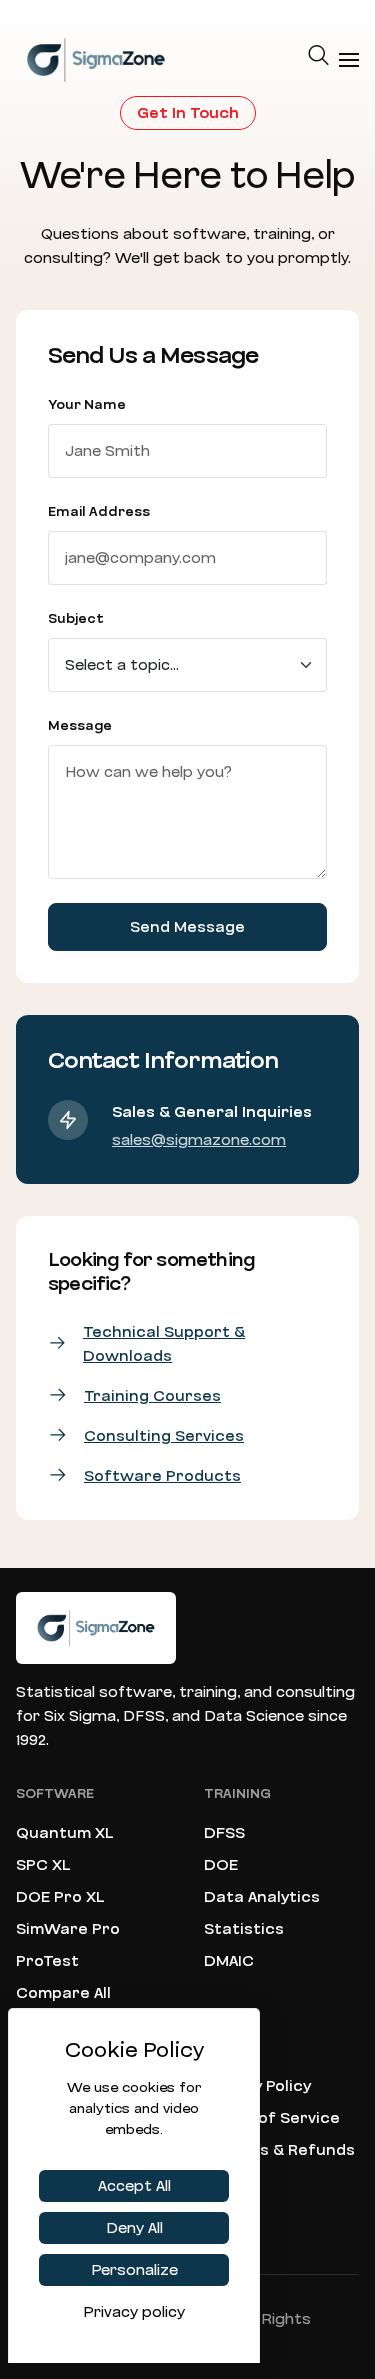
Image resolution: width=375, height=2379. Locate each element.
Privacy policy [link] (134, 2312)
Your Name (87, 405)
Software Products (162, 1476)
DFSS (224, 1833)
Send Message (187, 927)
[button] (319, 60)
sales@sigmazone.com (199, 1140)
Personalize (134, 2270)
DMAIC (229, 1961)
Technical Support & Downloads (164, 1344)
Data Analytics (262, 1897)
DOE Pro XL (60, 1897)
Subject (76, 619)
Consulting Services (164, 1436)
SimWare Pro (68, 1929)
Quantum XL (65, 1833)
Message (80, 726)
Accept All (134, 2186)
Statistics (244, 1929)
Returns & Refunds (279, 2150)
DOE (221, 1865)
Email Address (99, 512)
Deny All (134, 2228)
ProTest (47, 1961)
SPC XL (43, 1865)
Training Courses (152, 1396)
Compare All (63, 1993)
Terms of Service (272, 2118)
